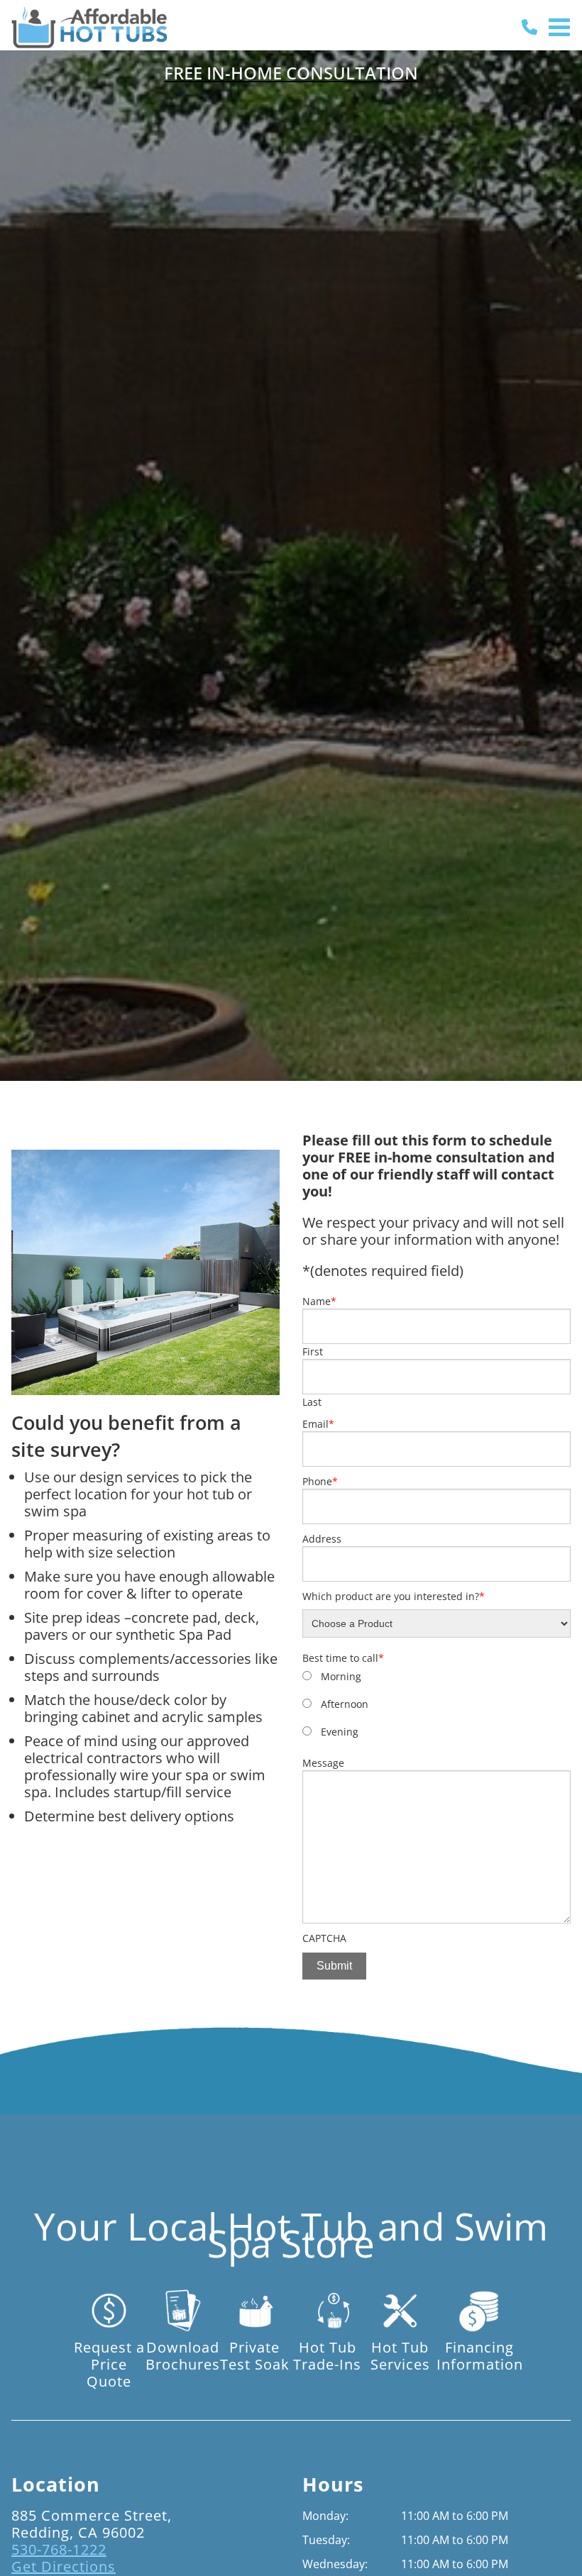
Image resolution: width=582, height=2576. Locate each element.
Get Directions (64, 2566)
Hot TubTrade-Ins (327, 2355)
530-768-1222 (59, 2549)
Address (322, 1539)
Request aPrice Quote (109, 2364)
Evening (340, 1732)
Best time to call (343, 1658)
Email (318, 1424)
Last (312, 1402)
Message (323, 1763)
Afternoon (345, 1704)
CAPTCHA (324, 1938)
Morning (341, 1676)
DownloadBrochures (183, 2355)
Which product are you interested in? (394, 1596)
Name (319, 1301)
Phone (320, 1481)
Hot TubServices (400, 2355)
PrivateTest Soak (255, 2355)
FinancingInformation (480, 2355)
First (313, 1351)
